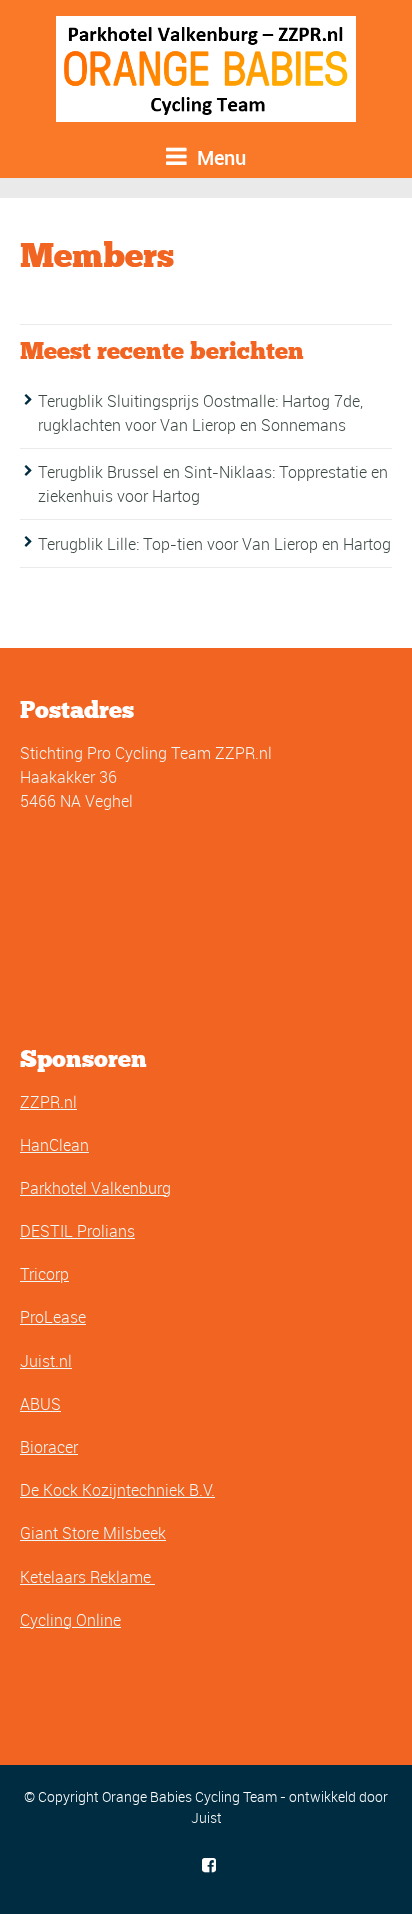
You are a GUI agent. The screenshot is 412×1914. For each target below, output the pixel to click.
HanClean (54, 1145)
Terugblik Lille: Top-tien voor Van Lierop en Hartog (214, 544)
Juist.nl (46, 1361)
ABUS (40, 1404)
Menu (219, 157)
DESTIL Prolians (77, 1231)
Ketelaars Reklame (87, 1577)
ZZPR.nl (48, 1102)
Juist (206, 1817)
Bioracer (49, 1447)
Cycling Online (70, 1620)
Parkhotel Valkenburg (95, 1188)
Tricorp (44, 1274)
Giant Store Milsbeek (93, 1533)
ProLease (53, 1317)
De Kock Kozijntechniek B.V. (117, 1490)
